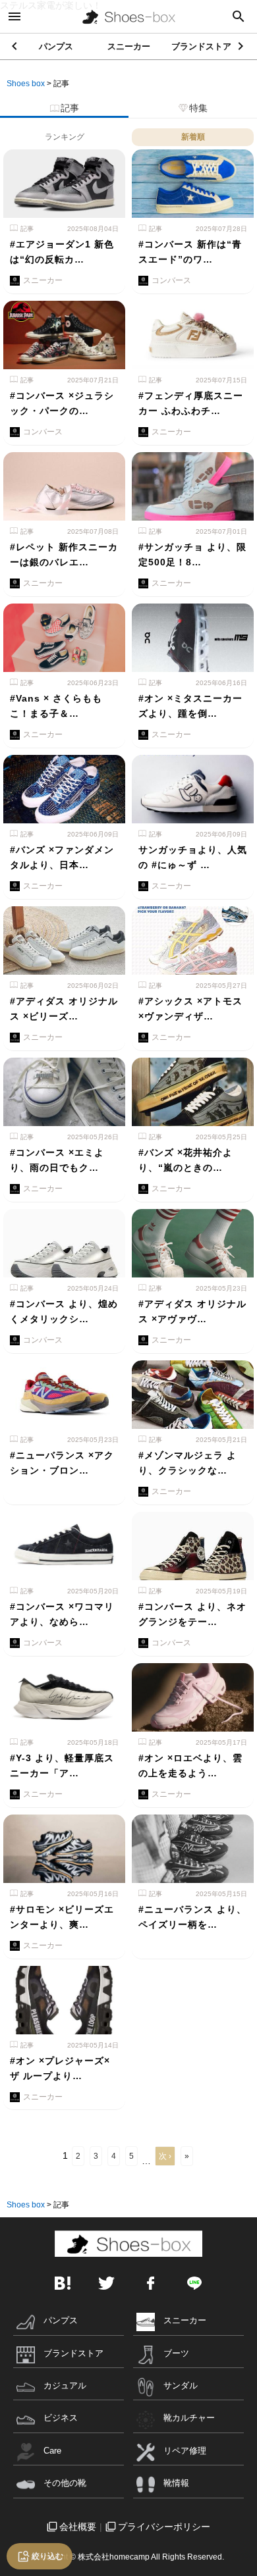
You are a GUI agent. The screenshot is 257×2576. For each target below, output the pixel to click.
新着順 (193, 137)
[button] (242, 46)
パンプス (56, 46)
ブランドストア (201, 46)
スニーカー (129, 46)
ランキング (65, 137)
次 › (165, 2156)
